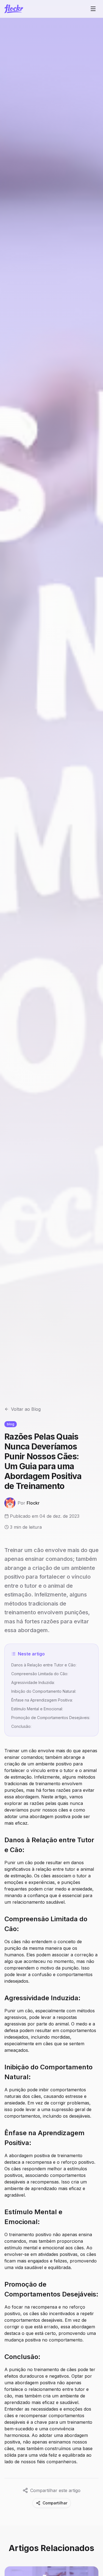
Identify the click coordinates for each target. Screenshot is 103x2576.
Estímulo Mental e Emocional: (37, 1709)
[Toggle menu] (93, 9)
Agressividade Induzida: (33, 1682)
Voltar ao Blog (26, 1409)
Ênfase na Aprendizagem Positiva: (42, 1700)
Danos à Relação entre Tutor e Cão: (44, 1665)
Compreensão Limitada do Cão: (40, 1674)
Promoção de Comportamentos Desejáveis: (51, 1718)
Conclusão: (21, 1726)
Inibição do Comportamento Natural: (44, 1691)
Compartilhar (55, 2503)
